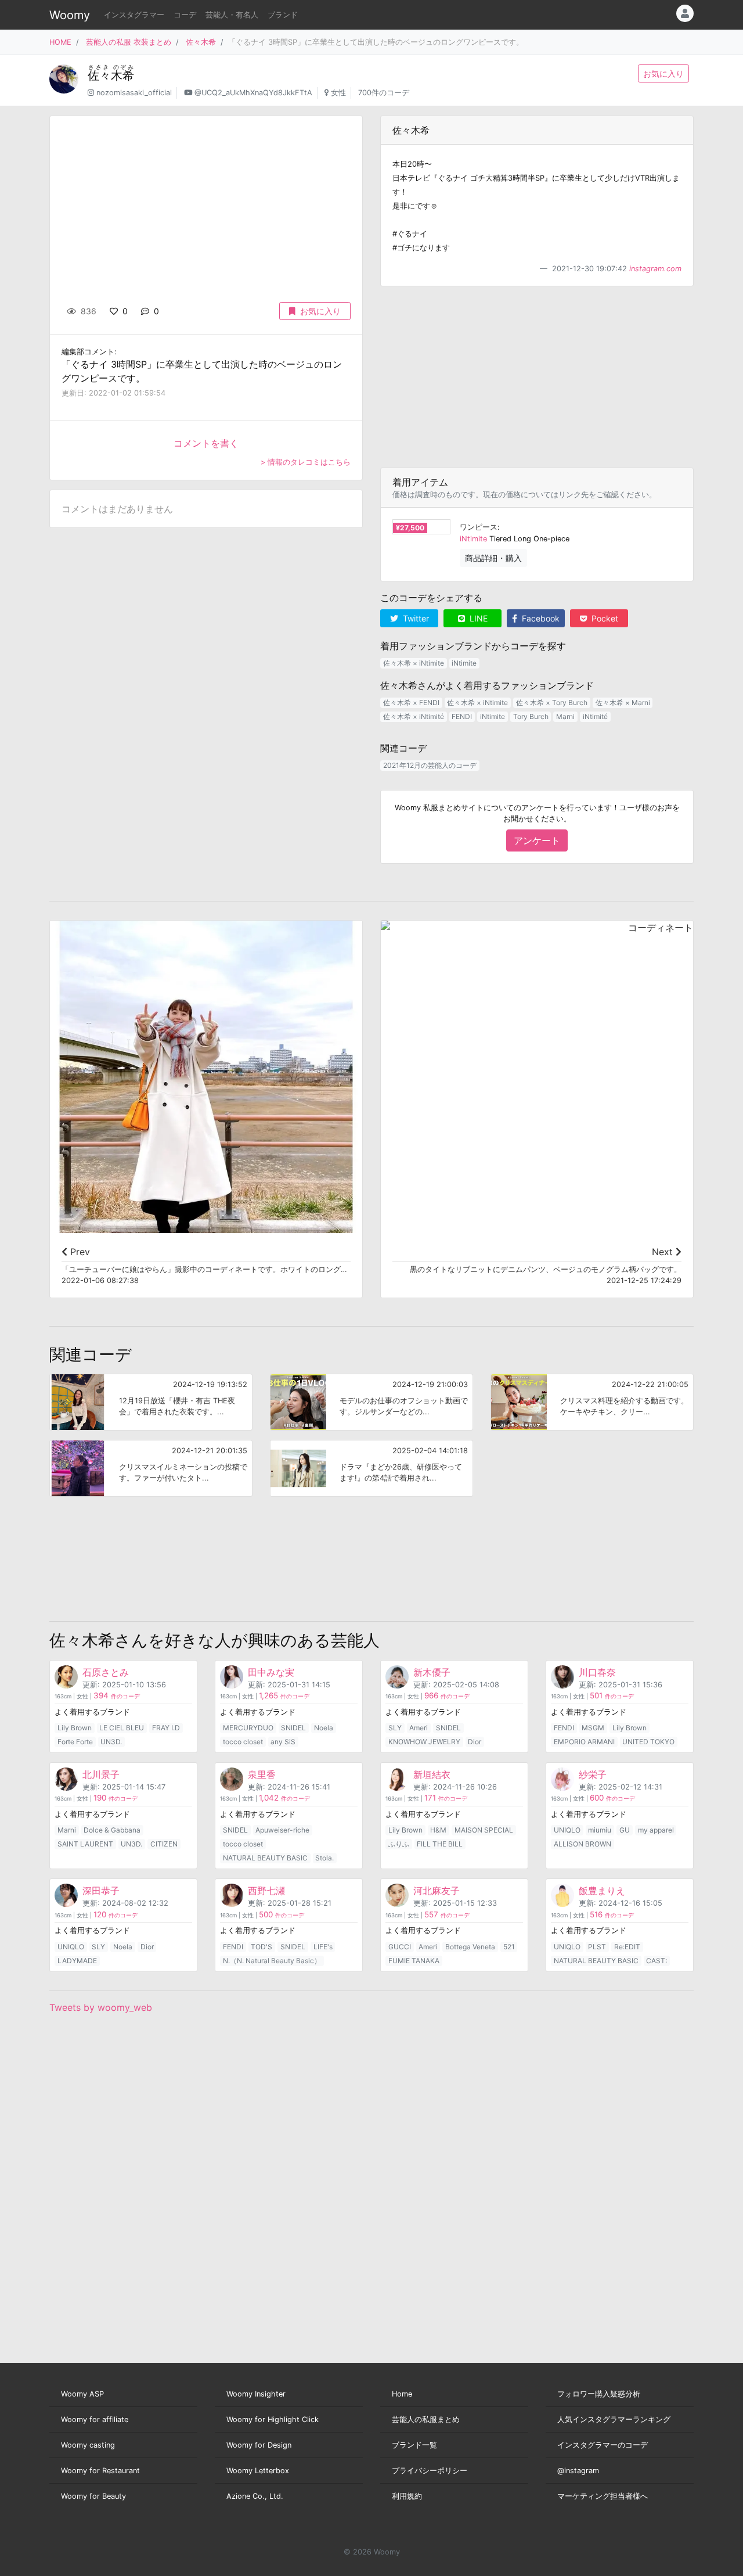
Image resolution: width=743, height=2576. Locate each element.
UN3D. (111, 1742)
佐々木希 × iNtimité (414, 716)
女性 (338, 93)
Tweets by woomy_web (101, 2007)
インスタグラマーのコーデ (603, 2445)
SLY (395, 1728)
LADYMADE (77, 1961)
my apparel (656, 1830)
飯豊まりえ (602, 1891)
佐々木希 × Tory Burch (552, 703)
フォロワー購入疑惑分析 (599, 2394)
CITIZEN (164, 1844)
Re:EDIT (627, 1947)
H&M (438, 1830)
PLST (597, 1947)
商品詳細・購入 (493, 558)
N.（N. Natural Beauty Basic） (272, 1961)
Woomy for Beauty (93, 2496)
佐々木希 (201, 42)
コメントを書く (206, 443)
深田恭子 (101, 1891)
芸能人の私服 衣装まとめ (129, 42)
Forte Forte (75, 1742)
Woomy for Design (259, 2445)
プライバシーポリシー (430, 2471)
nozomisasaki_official (134, 93)
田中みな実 (271, 1672)
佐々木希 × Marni (623, 703)
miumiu (600, 1830)
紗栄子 (593, 1774)
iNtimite (473, 539)
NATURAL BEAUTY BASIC (265, 1858)
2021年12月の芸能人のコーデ (430, 765)
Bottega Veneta (470, 1947)
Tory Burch (531, 716)
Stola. (324, 1858)
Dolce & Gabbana (112, 1830)
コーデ (185, 15)
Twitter (415, 618)
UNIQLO (567, 1830)
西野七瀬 (266, 1891)
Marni (565, 716)
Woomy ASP (82, 2394)
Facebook (540, 618)
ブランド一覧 (414, 2445)
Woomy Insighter (256, 2394)
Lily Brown (75, 1728)
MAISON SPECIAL (484, 1830)
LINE (477, 618)
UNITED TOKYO (648, 1742)
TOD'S (262, 1947)
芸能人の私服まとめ (426, 2419)
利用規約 (407, 2496)
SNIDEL (293, 1728)
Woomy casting (88, 2445)
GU (625, 1830)
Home (402, 2394)
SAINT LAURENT (85, 1844)
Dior (475, 1742)
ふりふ (399, 1844)
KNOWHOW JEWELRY (424, 1742)
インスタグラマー (134, 15)
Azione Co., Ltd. (255, 2496)
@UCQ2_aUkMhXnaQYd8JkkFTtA (253, 93)
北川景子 (101, 1774)
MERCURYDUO (248, 1728)
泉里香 (262, 1774)
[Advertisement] (537, 377)
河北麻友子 (437, 1891)
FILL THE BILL (440, 1844)
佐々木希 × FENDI (411, 703)
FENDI (462, 716)
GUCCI (400, 1947)
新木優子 (432, 1672)
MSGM (593, 1728)
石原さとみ (106, 1672)
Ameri (419, 1728)
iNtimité (595, 716)
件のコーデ (117, 1696)
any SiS (283, 1742)
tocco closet (243, 1742)
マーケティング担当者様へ (603, 2496)
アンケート (537, 840)
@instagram (578, 2471)
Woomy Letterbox (258, 2471)
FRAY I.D (166, 1728)
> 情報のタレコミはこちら (306, 462)
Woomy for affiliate (95, 2419)
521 (509, 1947)
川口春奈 (597, 1672)
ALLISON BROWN (583, 1844)
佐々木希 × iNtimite (414, 663)
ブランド (283, 15)
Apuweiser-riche (282, 1830)
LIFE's (323, 1947)
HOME (60, 42)
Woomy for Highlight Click (273, 2419)
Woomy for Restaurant (100, 2471)
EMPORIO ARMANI (584, 1742)
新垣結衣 (432, 1774)
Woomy (70, 15)
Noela (324, 1728)
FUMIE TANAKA (414, 1961)
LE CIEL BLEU (122, 1728)
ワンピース (479, 527)
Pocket (604, 618)
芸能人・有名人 (232, 15)
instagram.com (655, 269)
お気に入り (663, 73)
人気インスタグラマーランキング (614, 2419)
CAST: (657, 1961)
